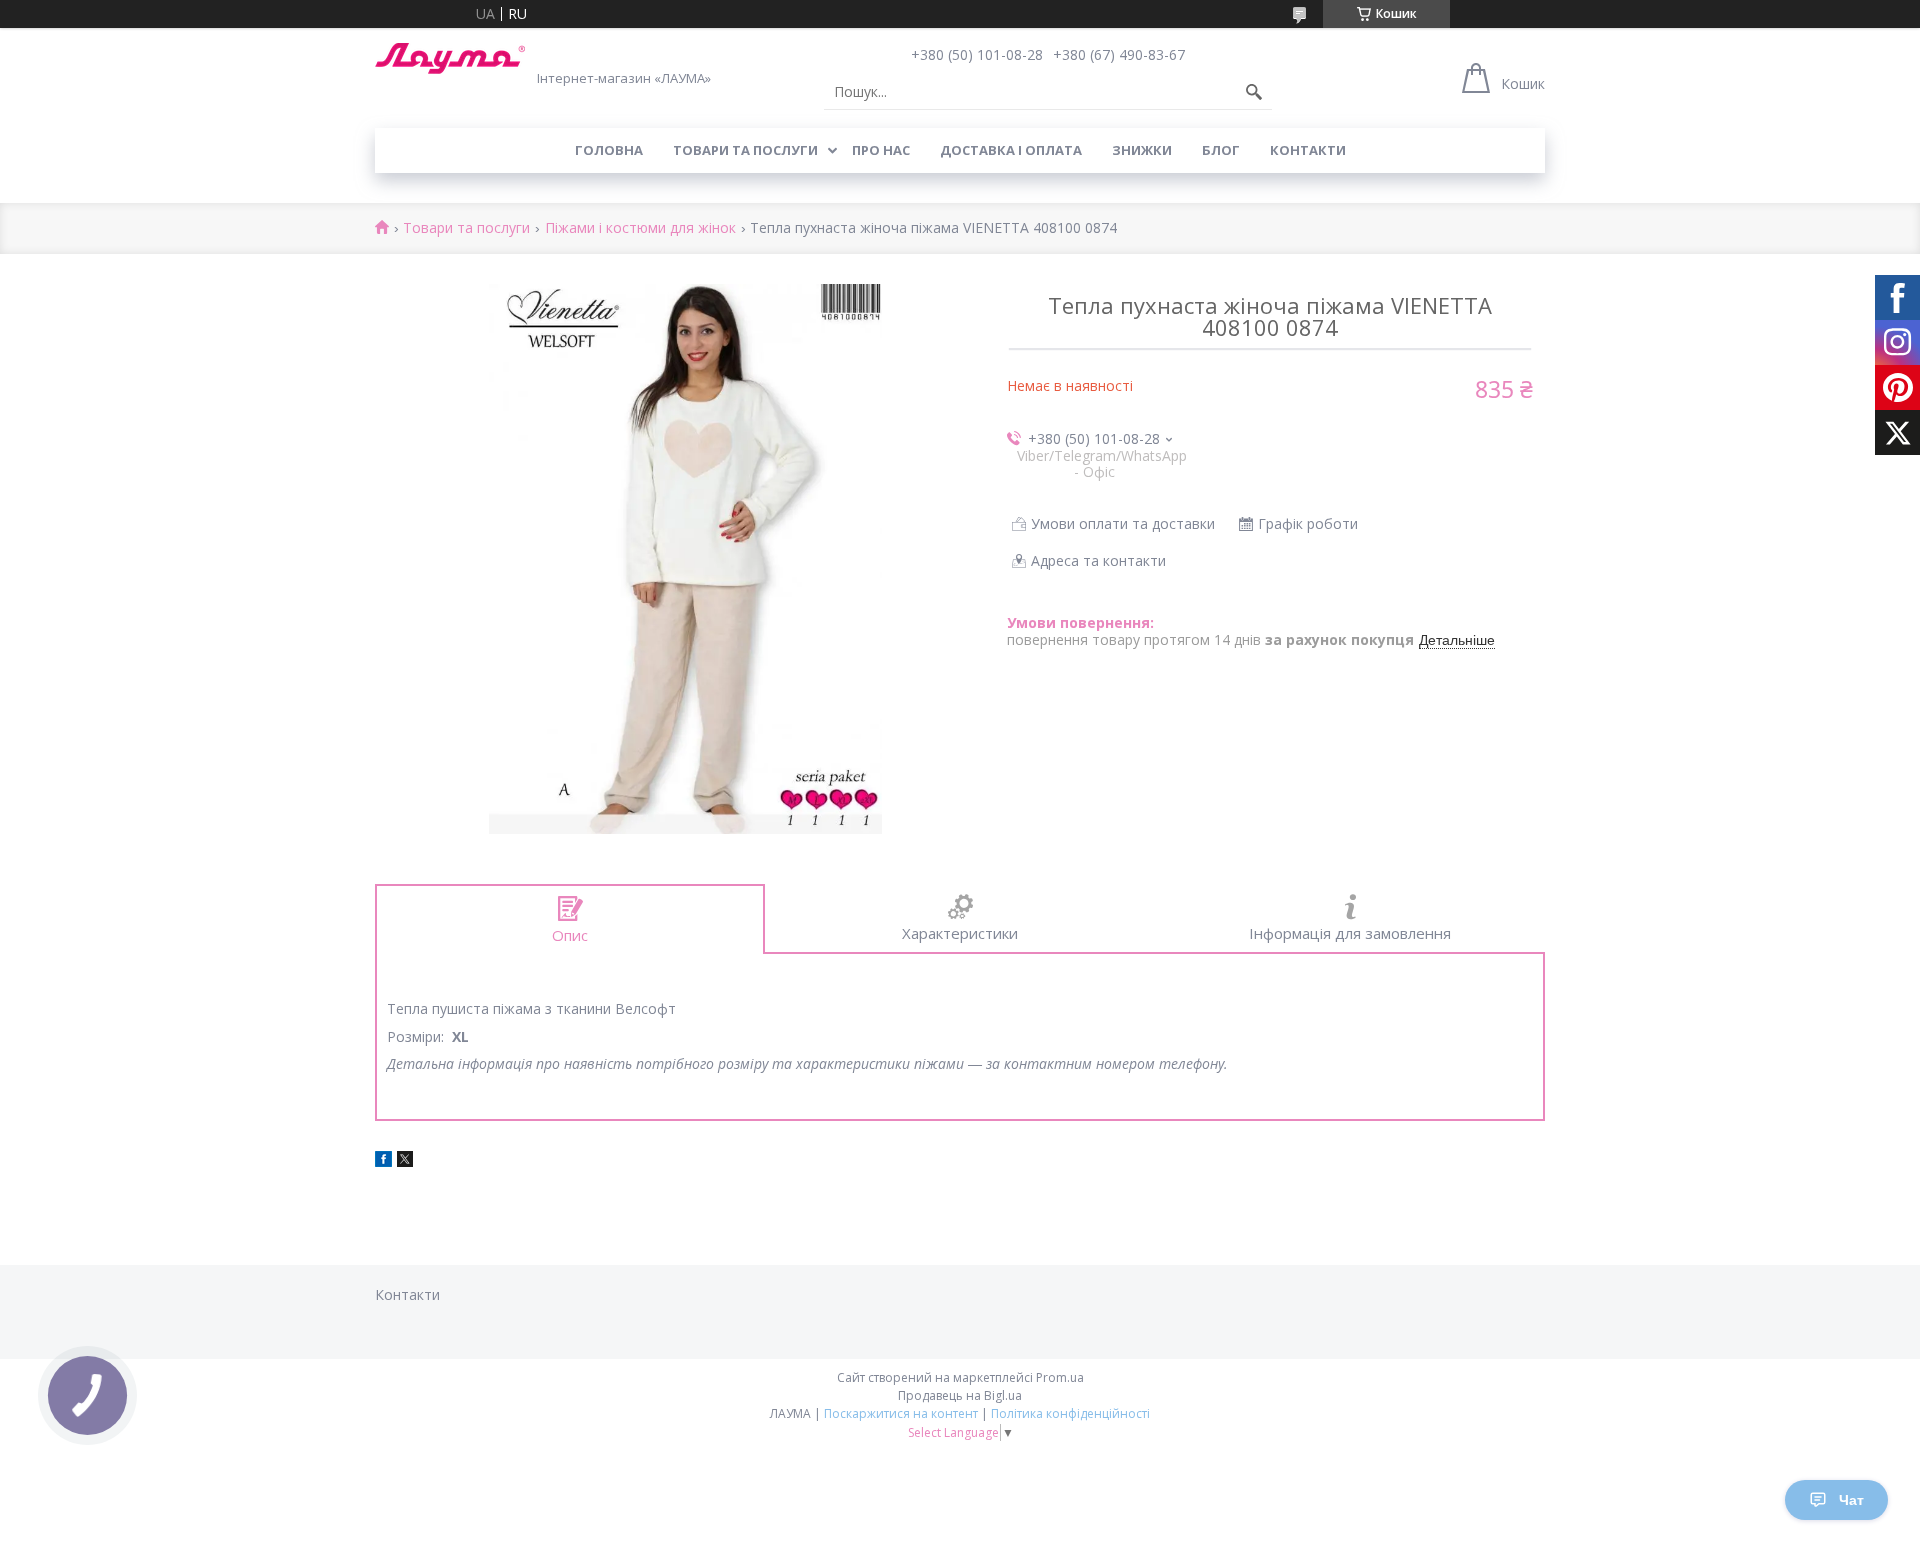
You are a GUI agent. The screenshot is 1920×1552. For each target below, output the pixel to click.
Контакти (1308, 150)
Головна (609, 150)
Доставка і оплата (1011, 150)
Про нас (881, 150)
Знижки (1142, 150)
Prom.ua (1060, 1377)
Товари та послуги (745, 150)
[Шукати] (1254, 92)
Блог (1221, 150)
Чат (1851, 1500)
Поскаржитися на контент (901, 1413)
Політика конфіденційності (1070, 1413)
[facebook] (383, 1161)
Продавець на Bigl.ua (960, 1395)
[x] (405, 1161)
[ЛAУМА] (450, 58)
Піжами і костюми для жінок (640, 228)
